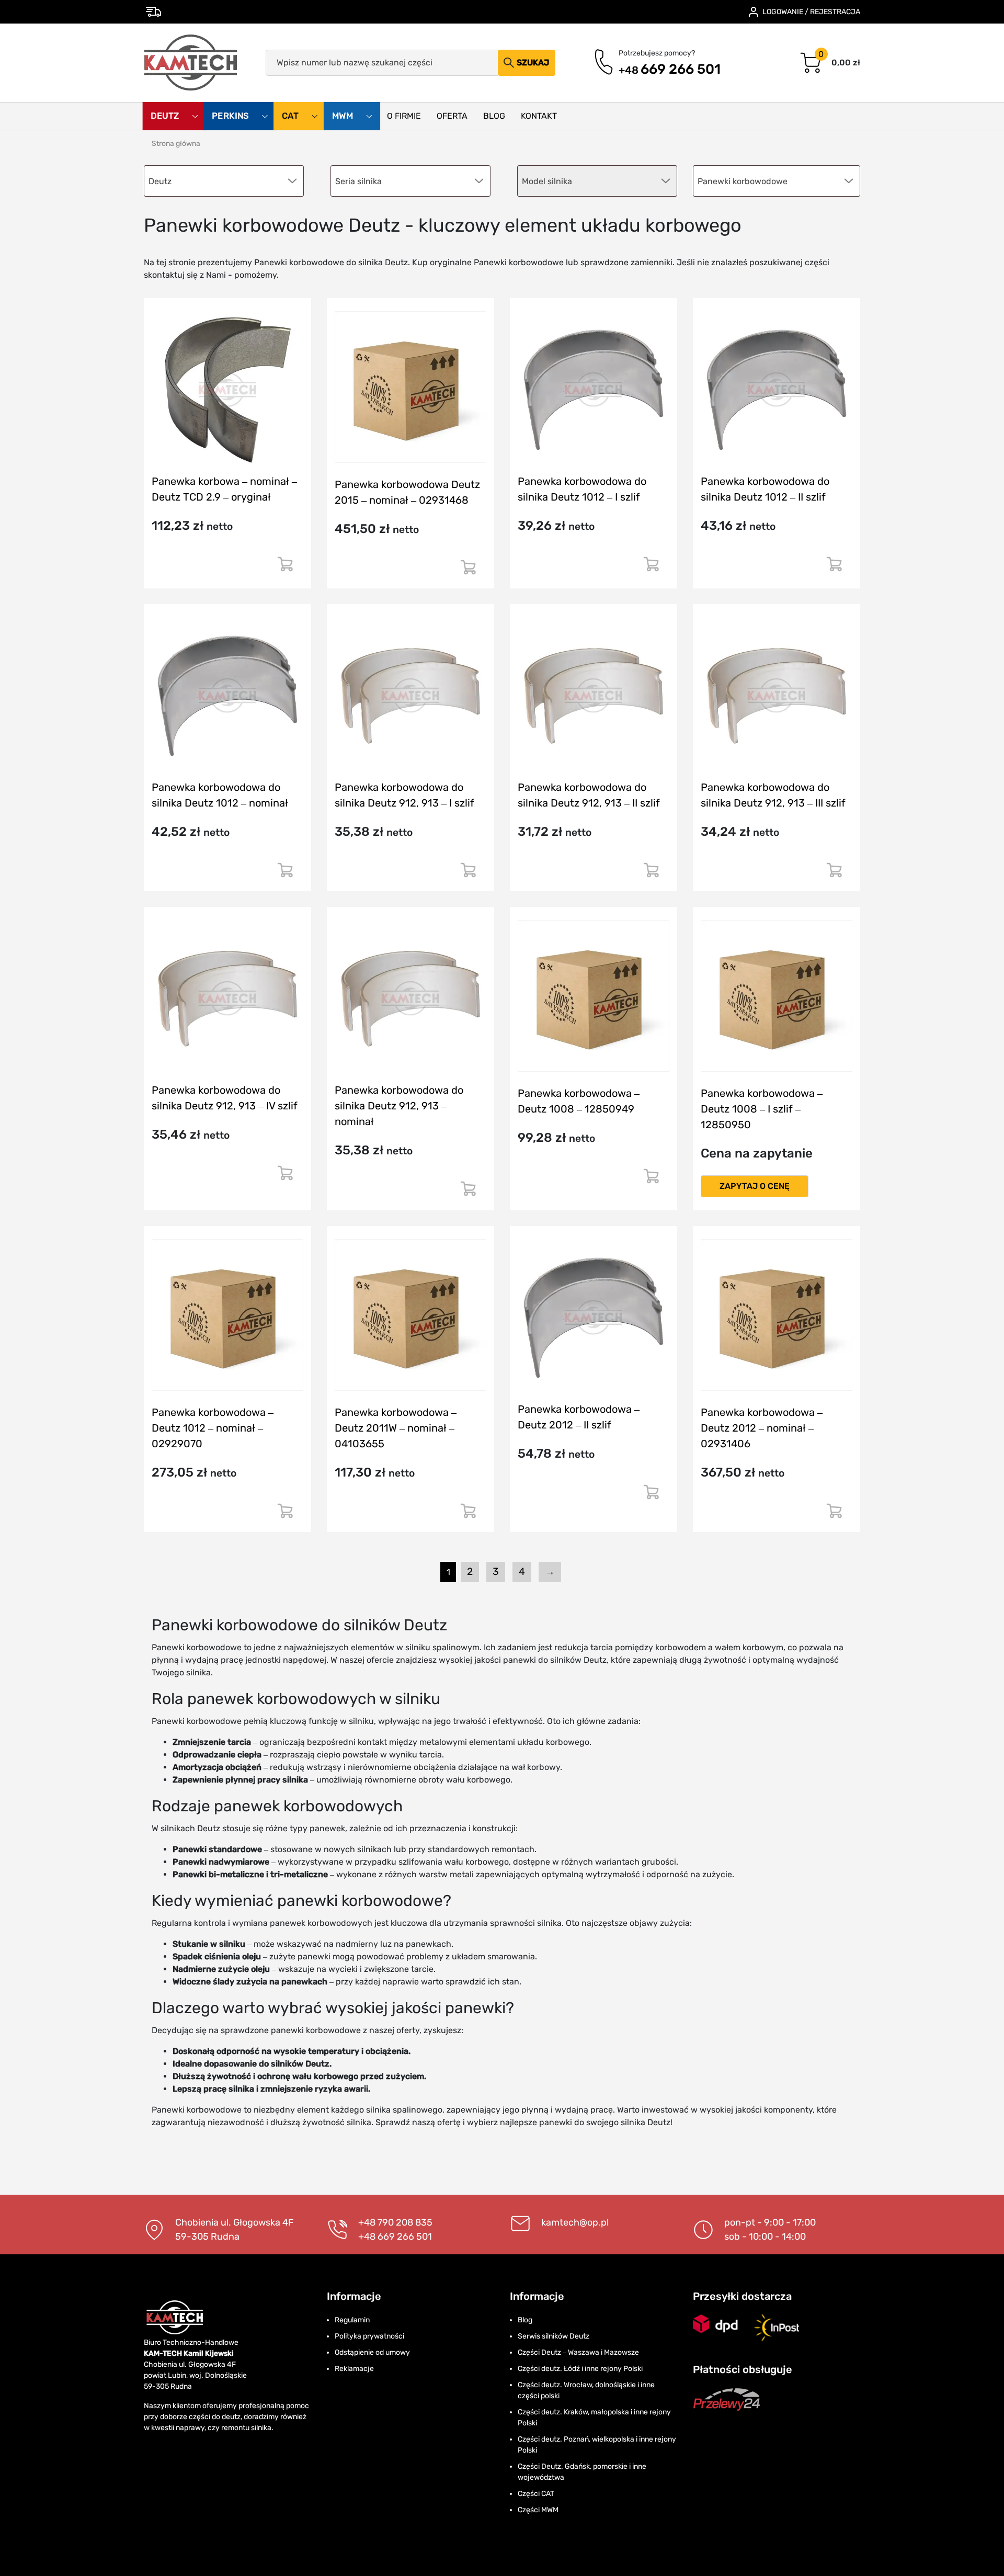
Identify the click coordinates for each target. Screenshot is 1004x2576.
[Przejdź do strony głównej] (191, 63)
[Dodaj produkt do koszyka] (285, 568)
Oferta (452, 116)
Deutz (166, 116)
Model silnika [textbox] (547, 181)
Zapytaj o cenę (755, 1186)
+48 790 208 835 (395, 2222)
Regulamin (352, 2320)
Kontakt (539, 116)
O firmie (404, 116)
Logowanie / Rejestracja (811, 12)
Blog (494, 116)
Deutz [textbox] (160, 181)
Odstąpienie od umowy (372, 2352)
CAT (291, 116)
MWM (344, 116)
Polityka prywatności (369, 2336)
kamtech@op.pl (575, 2222)
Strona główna (176, 144)
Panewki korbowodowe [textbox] (743, 181)
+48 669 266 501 (395, 2237)
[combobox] (777, 181)
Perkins (231, 116)
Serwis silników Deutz (554, 2336)
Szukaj (533, 63)
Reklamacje (354, 2369)
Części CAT (536, 2494)
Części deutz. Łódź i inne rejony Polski (580, 2369)
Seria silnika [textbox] (358, 181)
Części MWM (538, 2510)
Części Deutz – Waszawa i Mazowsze (578, 2352)
